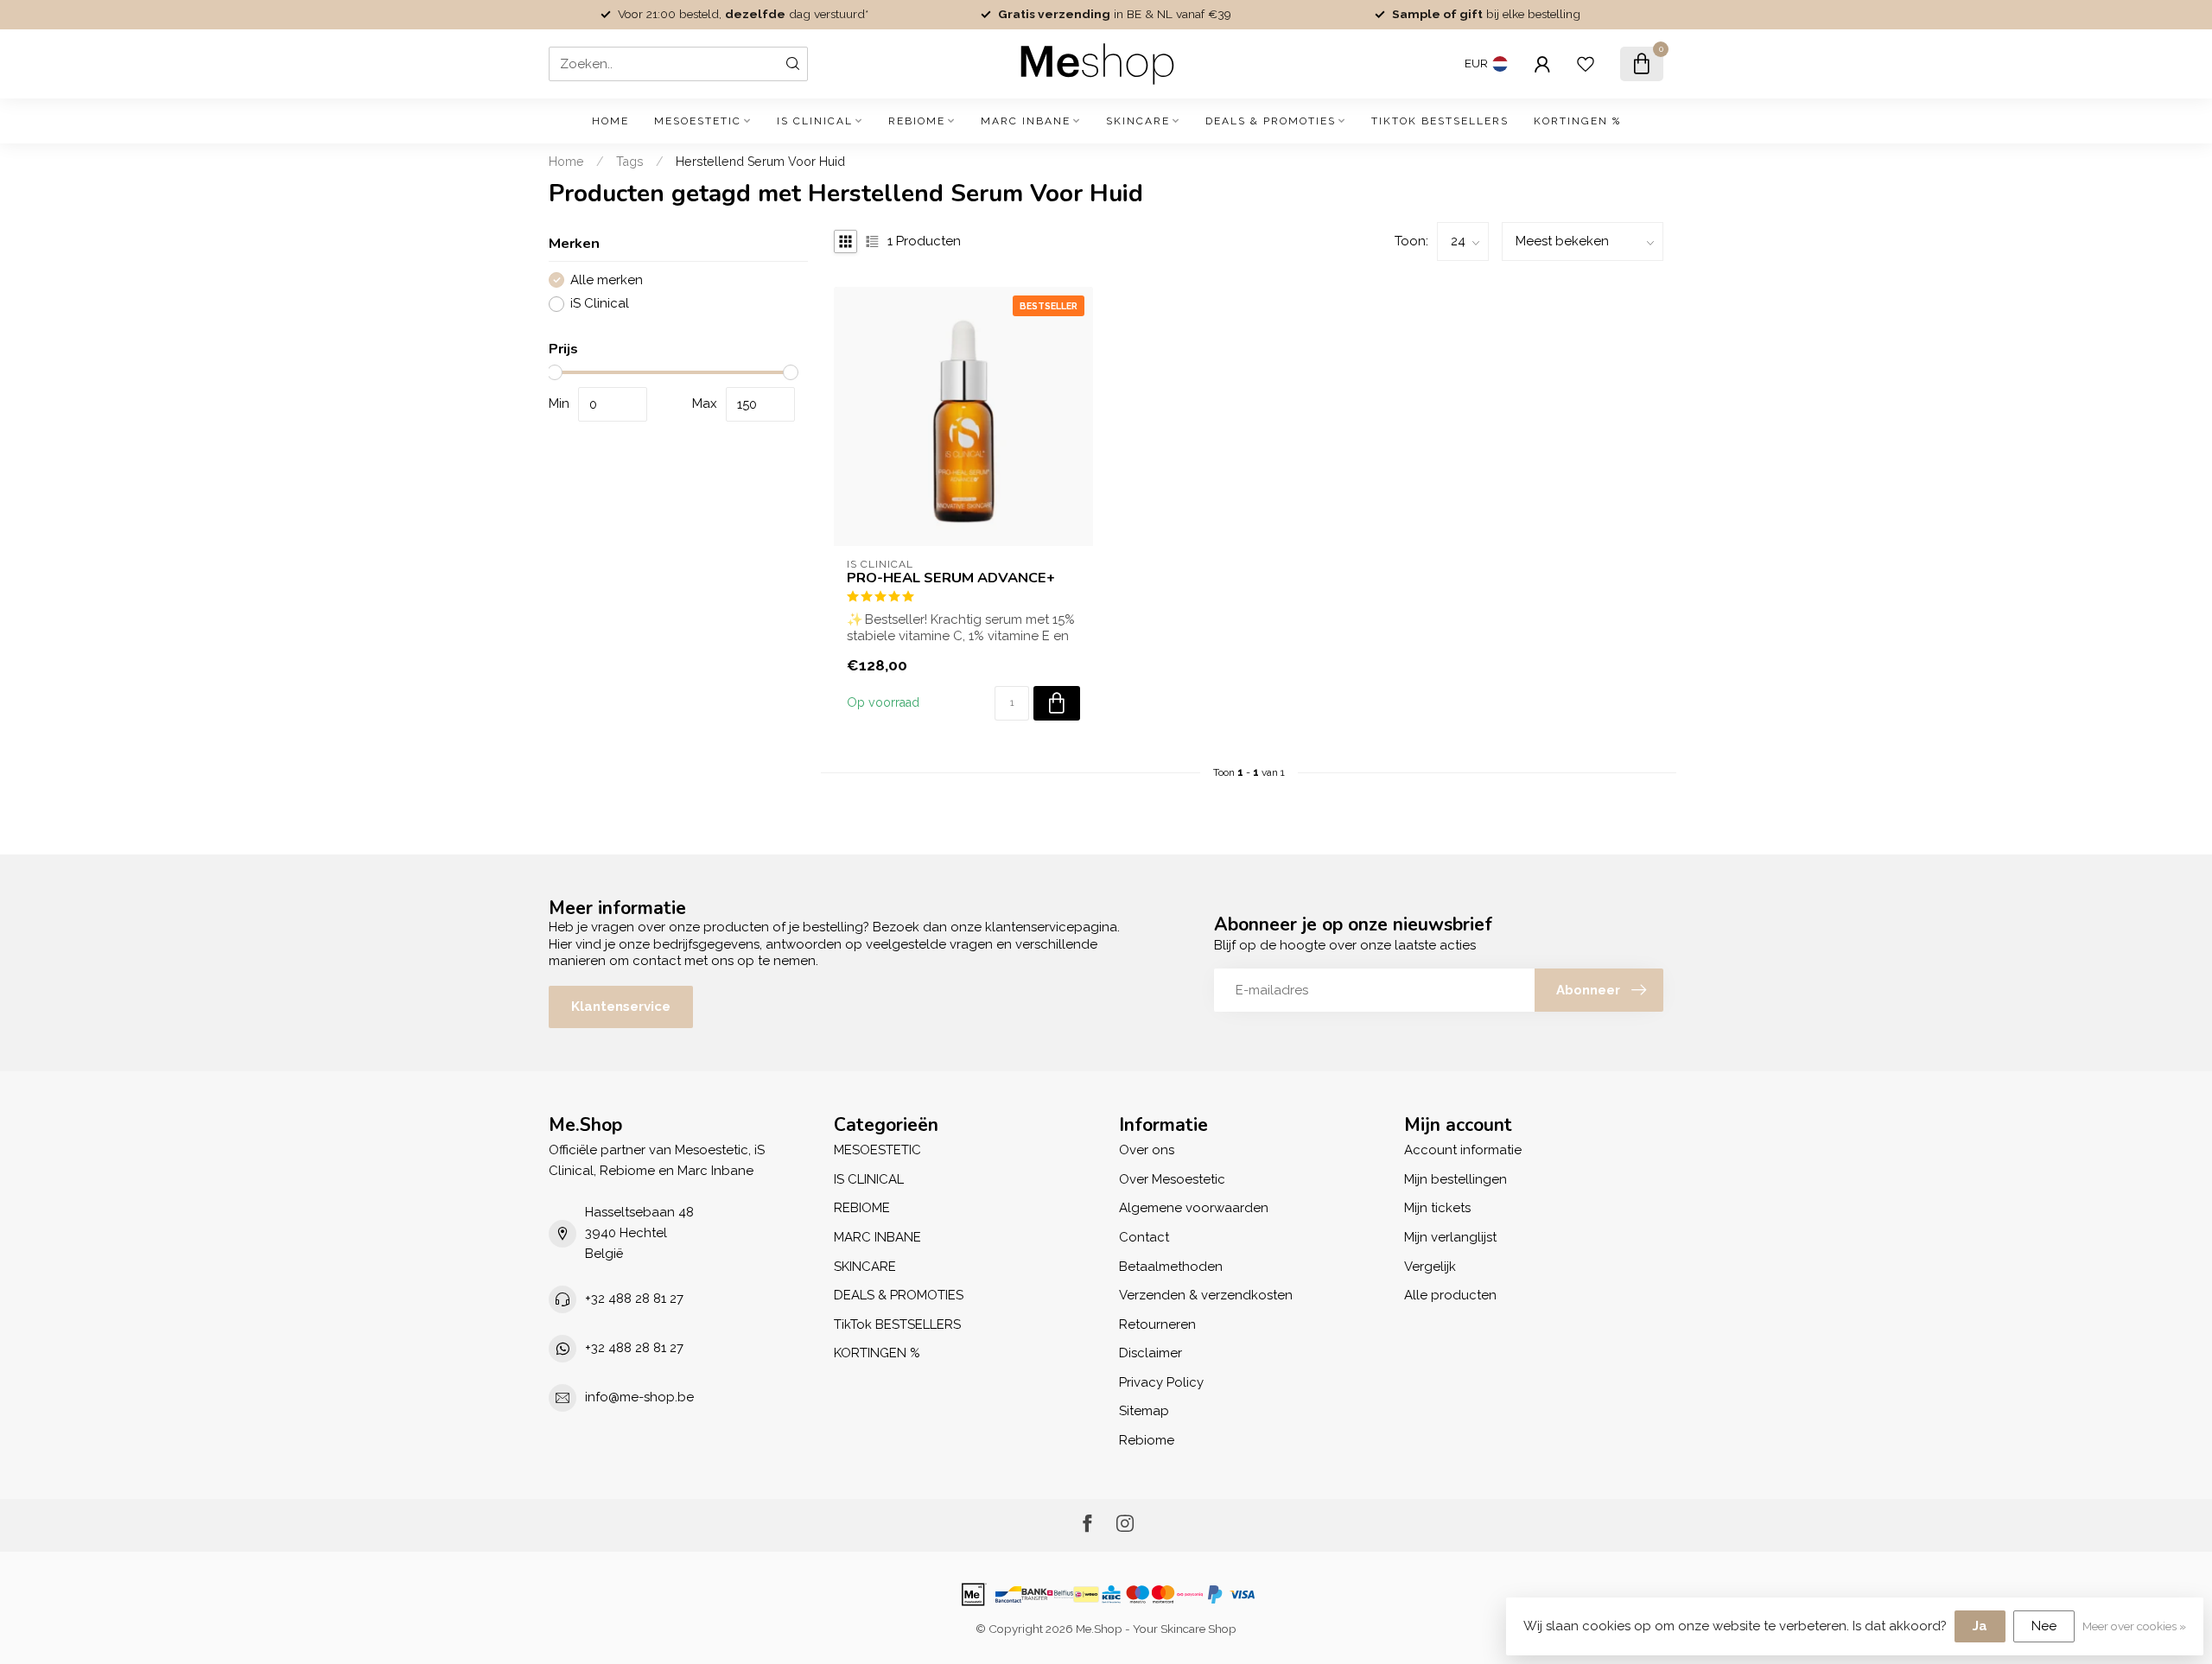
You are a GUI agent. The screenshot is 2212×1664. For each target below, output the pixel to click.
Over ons (1147, 1150)
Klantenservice (621, 1007)
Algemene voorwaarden (1194, 1208)
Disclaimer (1150, 1353)
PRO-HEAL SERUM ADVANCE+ (951, 578)
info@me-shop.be (639, 1397)
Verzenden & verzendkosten (1206, 1295)
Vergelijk (1430, 1267)
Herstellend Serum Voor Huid (760, 162)
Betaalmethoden (1171, 1267)
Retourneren (1157, 1324)
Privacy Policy (1161, 1382)
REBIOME (917, 121)
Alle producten (1450, 1295)
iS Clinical (600, 304)
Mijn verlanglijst (1450, 1237)
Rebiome (1147, 1440)
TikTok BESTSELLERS (1440, 121)
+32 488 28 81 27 (634, 1299)
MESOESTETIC (698, 121)
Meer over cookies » (2134, 1626)
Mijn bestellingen (1456, 1179)
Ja (1980, 1626)
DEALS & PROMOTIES (1271, 121)
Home (610, 121)
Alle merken (607, 280)
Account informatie (1463, 1150)
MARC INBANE (1026, 121)
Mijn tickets (1437, 1208)
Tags (630, 162)
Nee (2044, 1626)
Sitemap (1144, 1411)
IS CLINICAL (815, 121)
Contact (1144, 1237)
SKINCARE (1138, 121)
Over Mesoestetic (1172, 1179)
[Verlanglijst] (1586, 64)
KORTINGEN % (1577, 121)
